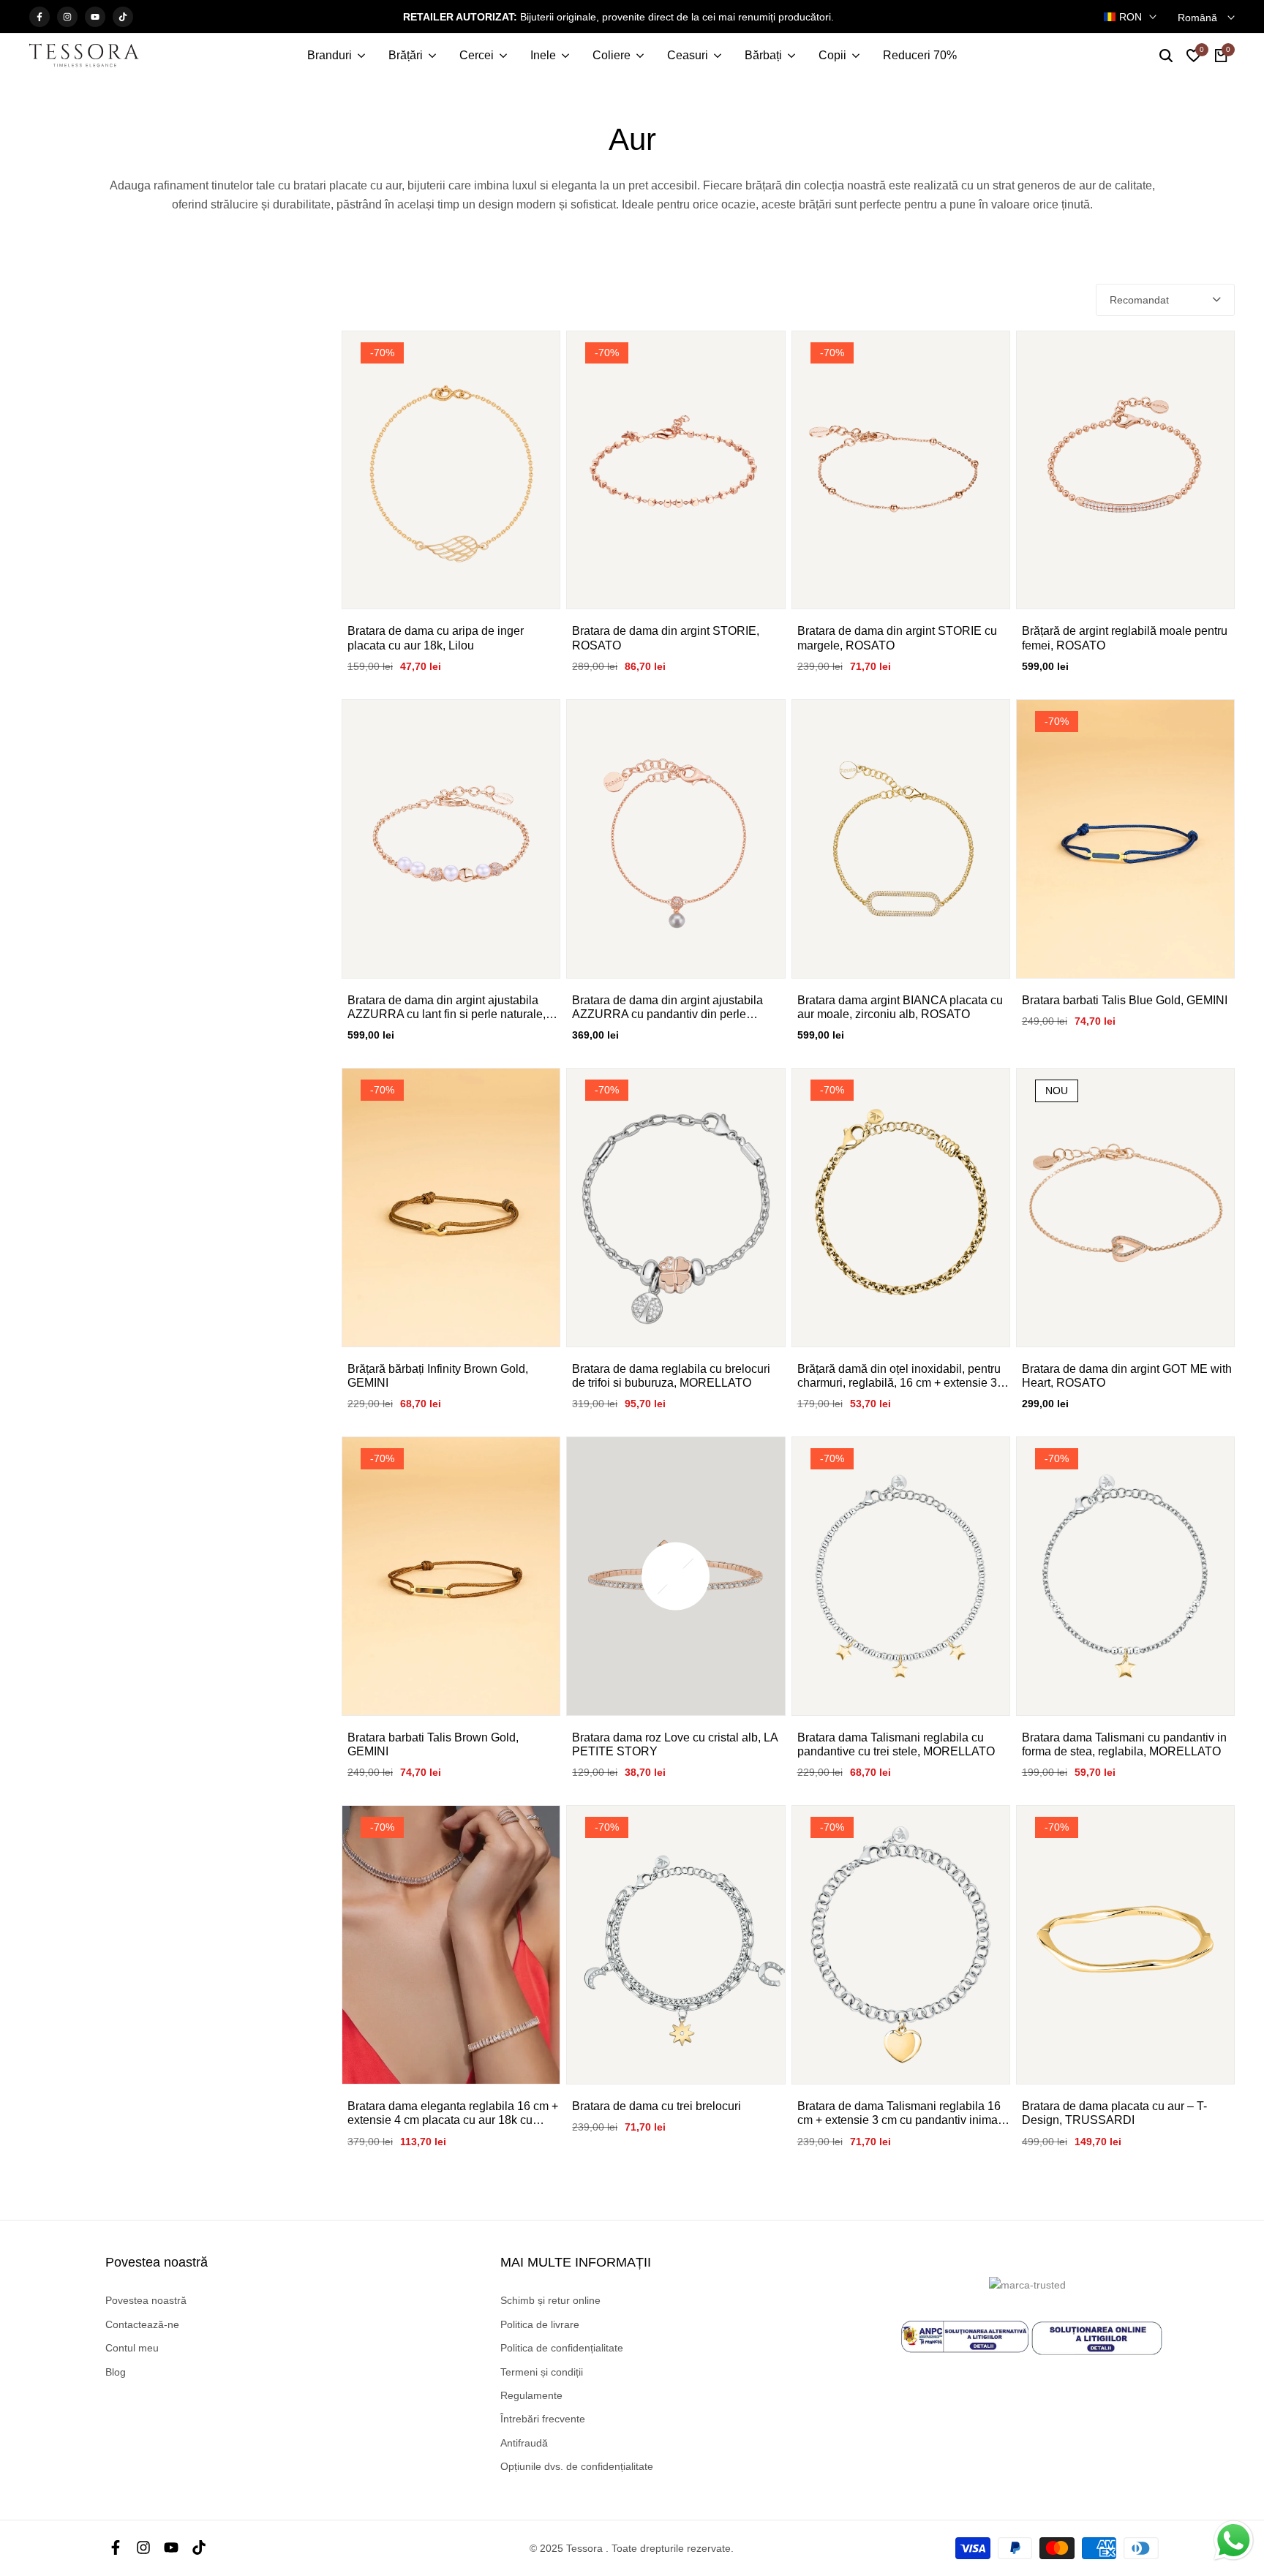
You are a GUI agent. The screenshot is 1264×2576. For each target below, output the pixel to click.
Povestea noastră (146, 2300)
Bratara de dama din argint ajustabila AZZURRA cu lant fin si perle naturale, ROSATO (447, 1008)
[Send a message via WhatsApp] (1234, 2541)
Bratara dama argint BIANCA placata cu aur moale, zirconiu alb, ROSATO (900, 1007)
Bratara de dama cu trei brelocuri (657, 2106)
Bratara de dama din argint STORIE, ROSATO (666, 638)
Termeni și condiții (542, 2372)
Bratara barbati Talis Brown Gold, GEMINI (433, 1744)
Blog (116, 2372)
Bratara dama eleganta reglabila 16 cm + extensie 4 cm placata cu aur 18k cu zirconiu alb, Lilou (453, 2113)
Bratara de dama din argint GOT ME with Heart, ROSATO (1127, 1376)
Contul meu (132, 2348)
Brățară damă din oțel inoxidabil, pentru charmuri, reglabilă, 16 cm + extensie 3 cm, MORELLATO (899, 1376)
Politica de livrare (540, 2324)
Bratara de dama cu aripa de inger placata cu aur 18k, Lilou (436, 638)
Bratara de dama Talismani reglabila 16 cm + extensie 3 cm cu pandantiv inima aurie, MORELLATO (899, 2113)
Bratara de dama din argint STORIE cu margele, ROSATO (897, 638)
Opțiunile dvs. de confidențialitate (577, 2466)
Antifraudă (524, 2443)
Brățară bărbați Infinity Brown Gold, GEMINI (438, 1376)
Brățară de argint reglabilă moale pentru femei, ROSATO (1125, 638)
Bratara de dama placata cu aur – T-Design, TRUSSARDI (1114, 2113)
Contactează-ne (142, 2324)
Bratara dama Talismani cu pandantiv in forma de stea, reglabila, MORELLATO (1124, 1744)
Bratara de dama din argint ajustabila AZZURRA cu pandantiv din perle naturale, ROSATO (667, 1008)
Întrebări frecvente (543, 2419)
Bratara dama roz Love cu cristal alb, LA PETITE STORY (675, 1744)
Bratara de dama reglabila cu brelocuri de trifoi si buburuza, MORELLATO (671, 1376)
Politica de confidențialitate (562, 2348)
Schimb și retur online (550, 2300)
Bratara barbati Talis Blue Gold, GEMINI (1125, 1000)
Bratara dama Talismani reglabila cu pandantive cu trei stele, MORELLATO (896, 1744)
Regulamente (531, 2395)
